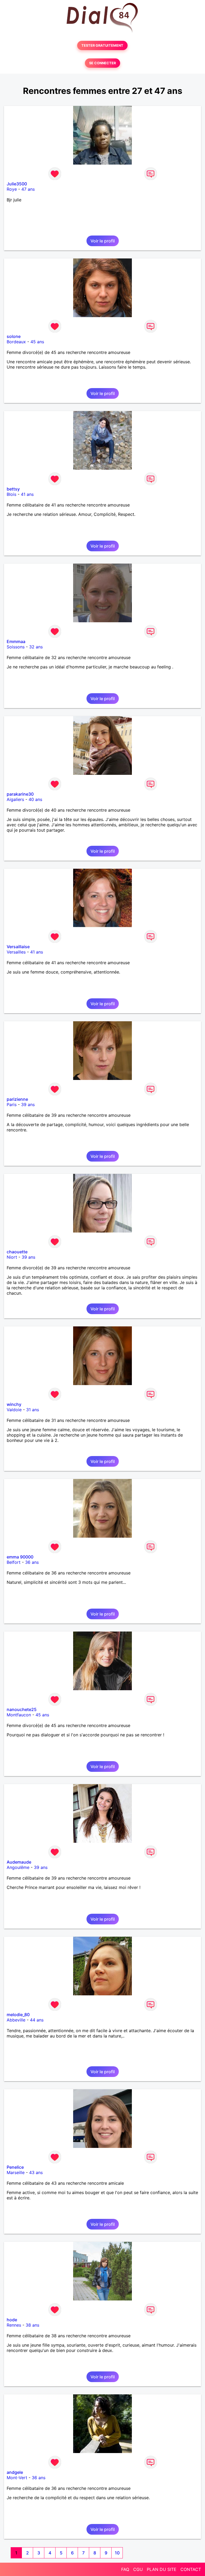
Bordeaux (16, 342)
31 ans (33, 1410)
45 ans (37, 342)
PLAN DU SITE (162, 2569)
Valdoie (14, 1410)
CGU (138, 2569)
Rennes (14, 2325)
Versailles (16, 952)
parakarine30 (20, 794)
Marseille (16, 2172)
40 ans (35, 799)
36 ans (32, 1562)
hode (12, 2320)
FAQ (125, 2569)
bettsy (13, 489)
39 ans (28, 1104)
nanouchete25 (22, 1709)
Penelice (15, 2167)
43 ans (36, 2172)
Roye (12, 189)
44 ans (37, 2020)
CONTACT (191, 2569)
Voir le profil (103, 241)
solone (14, 336)
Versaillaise (18, 947)
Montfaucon (19, 1715)
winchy (14, 1404)
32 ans (36, 647)
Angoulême (18, 1867)
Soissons (16, 647)
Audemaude (19, 1862)
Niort (12, 1257)
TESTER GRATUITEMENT (102, 45)
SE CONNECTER (102, 63)
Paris (12, 1104)
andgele (15, 2472)
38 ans (32, 2325)
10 (117, 2553)
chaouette (17, 1252)
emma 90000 (20, 1557)
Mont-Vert (17, 2478)
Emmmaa (16, 641)
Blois (11, 494)
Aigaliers (15, 799)
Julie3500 (17, 184)
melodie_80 (18, 2015)
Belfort (14, 1562)
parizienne (17, 1099)
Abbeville (16, 2020)
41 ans (27, 494)
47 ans (28, 189)
